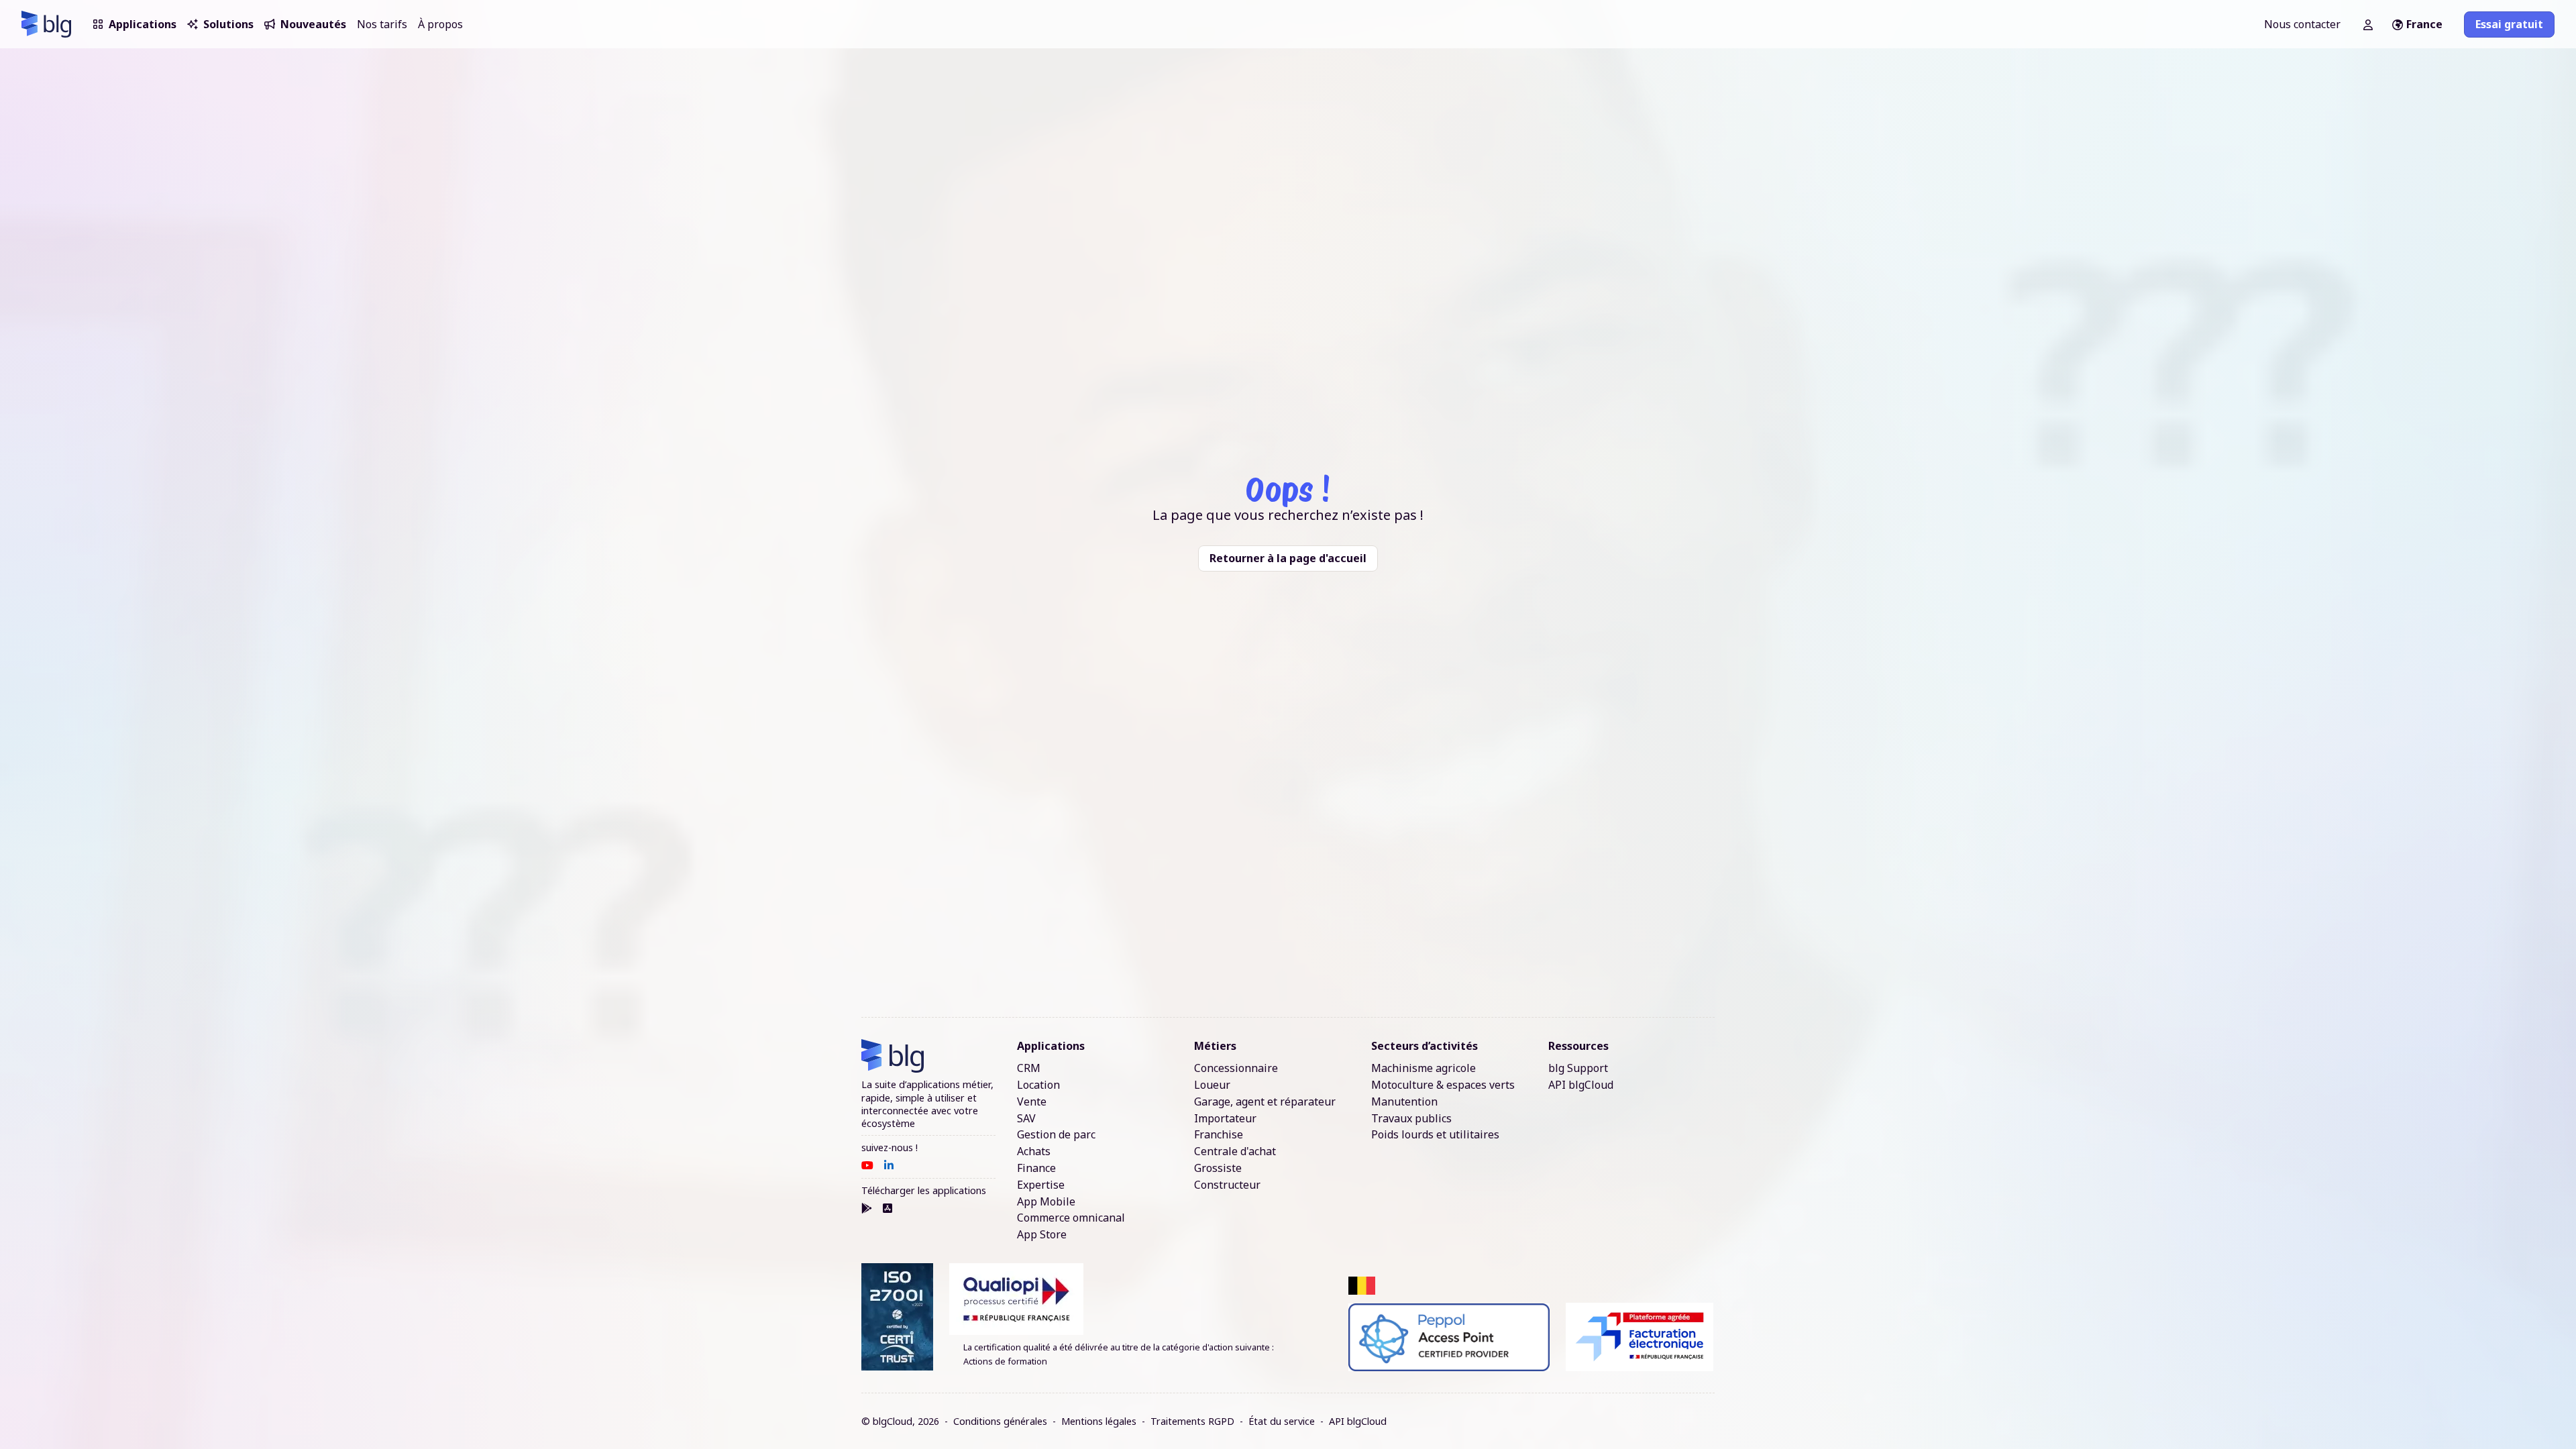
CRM (1029, 1068)
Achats (1034, 1151)
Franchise (1219, 1135)
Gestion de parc (1056, 1135)
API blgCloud (1581, 1085)
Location (1038, 1085)
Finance (1036, 1168)
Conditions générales (1000, 1421)
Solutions (228, 24)
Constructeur (1227, 1185)
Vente (1032, 1102)
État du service (1282, 1421)
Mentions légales (1099, 1421)
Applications (143, 24)
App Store (1042, 1235)
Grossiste (1218, 1168)
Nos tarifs (382, 24)
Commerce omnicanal (1071, 1218)
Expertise (1041, 1185)
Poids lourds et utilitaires (1435, 1135)
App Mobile (1046, 1202)
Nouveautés (313, 24)
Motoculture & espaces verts (1443, 1085)
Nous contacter (2302, 24)
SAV (1026, 1119)
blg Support (1578, 1068)
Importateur (1225, 1119)
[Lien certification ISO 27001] (897, 1317)
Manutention (1404, 1102)
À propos (440, 24)
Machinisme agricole (1424, 1068)
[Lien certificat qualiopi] (1141, 1299)
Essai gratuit (2509, 24)
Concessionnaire (1236, 1068)
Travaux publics (1411, 1119)
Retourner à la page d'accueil (1288, 558)
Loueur (1212, 1085)
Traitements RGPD (1192, 1421)
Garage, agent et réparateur (1265, 1102)
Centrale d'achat (1235, 1151)
